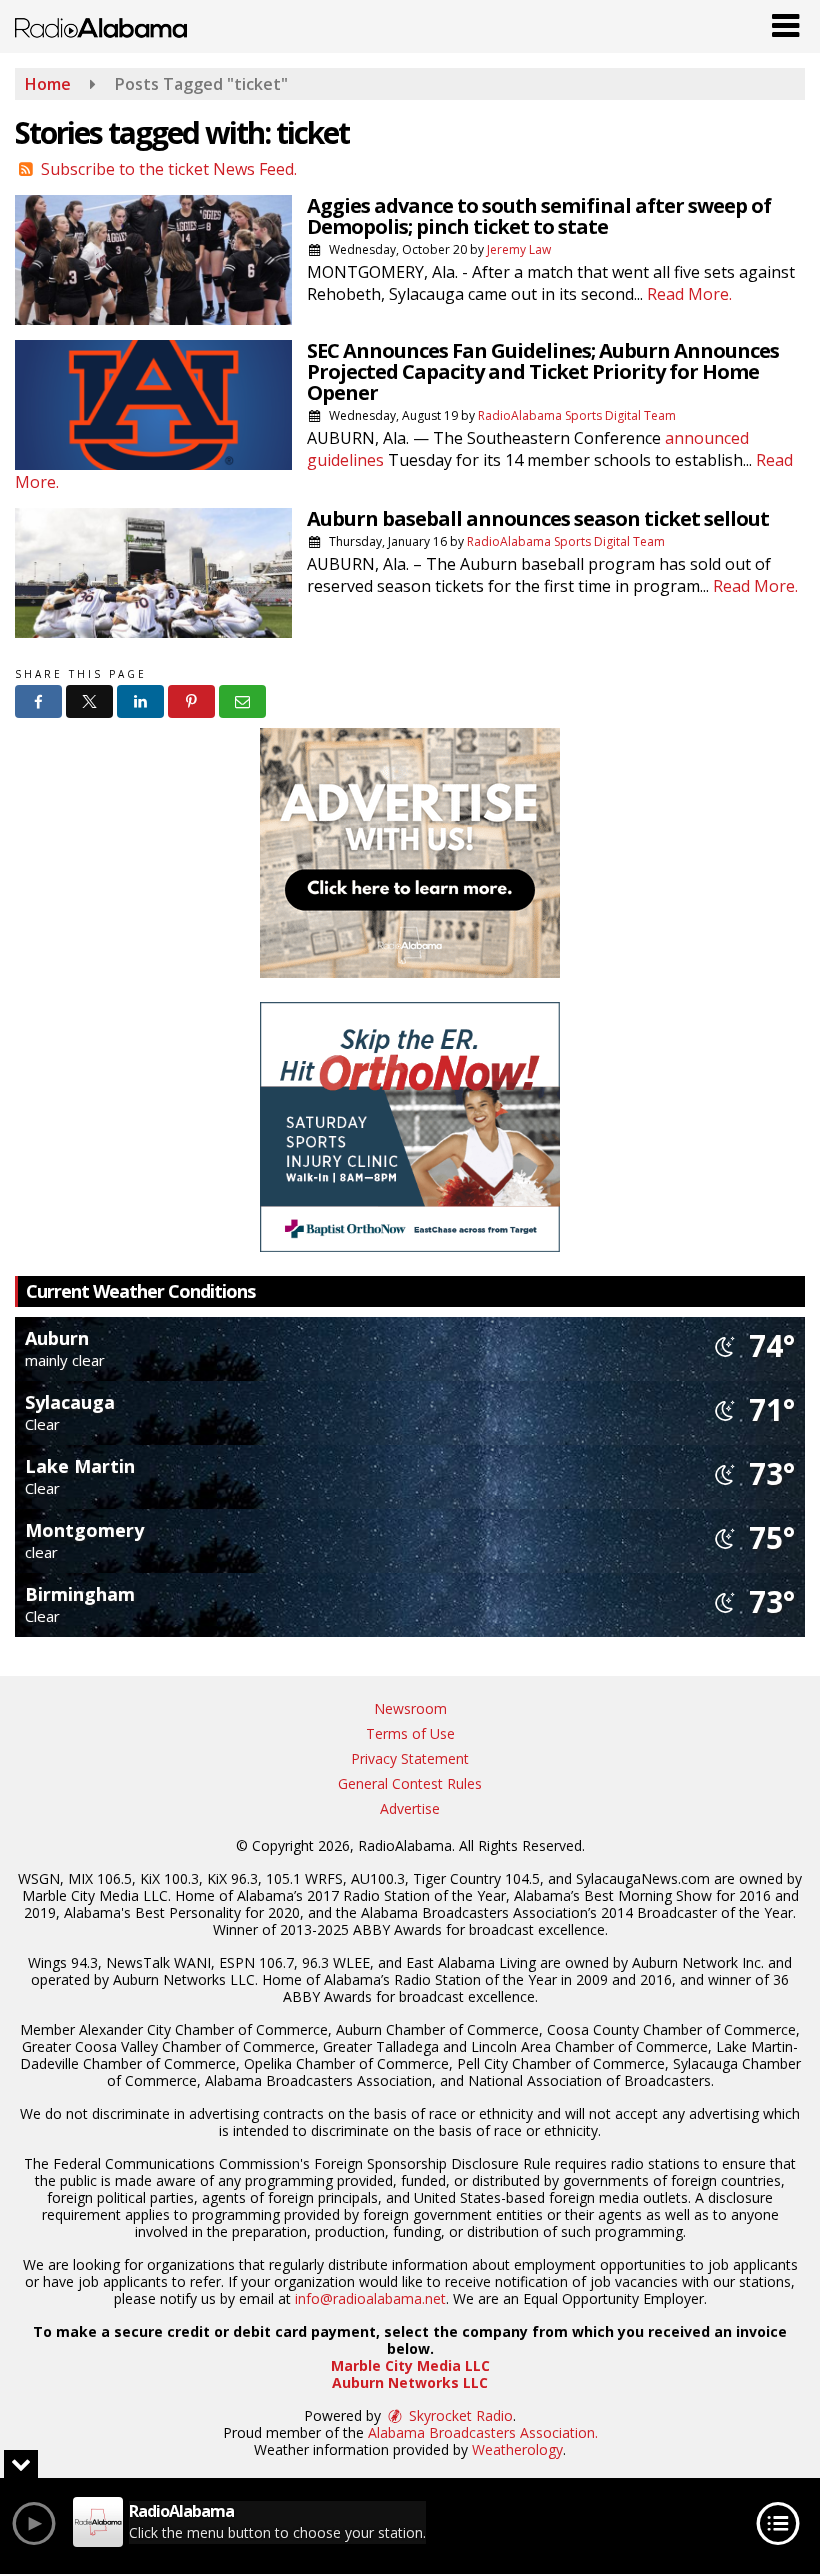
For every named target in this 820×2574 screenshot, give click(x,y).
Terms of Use (410, 1733)
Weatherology (517, 2449)
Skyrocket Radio (459, 2415)
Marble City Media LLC (410, 2365)
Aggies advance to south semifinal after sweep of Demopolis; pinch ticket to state (539, 216)
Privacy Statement (410, 1758)
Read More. (689, 294)
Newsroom (410, 1708)
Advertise (410, 1808)
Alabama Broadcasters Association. (483, 2432)
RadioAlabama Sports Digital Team (577, 415)
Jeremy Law (519, 249)
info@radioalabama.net (370, 2298)
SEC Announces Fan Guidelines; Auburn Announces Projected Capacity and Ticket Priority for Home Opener (543, 371)
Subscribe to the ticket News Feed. (169, 169)
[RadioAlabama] (101, 26)
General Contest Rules (410, 1783)
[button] (785, 21)
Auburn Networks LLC (410, 2382)
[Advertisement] (410, 853)
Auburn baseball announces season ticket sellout (538, 518)
